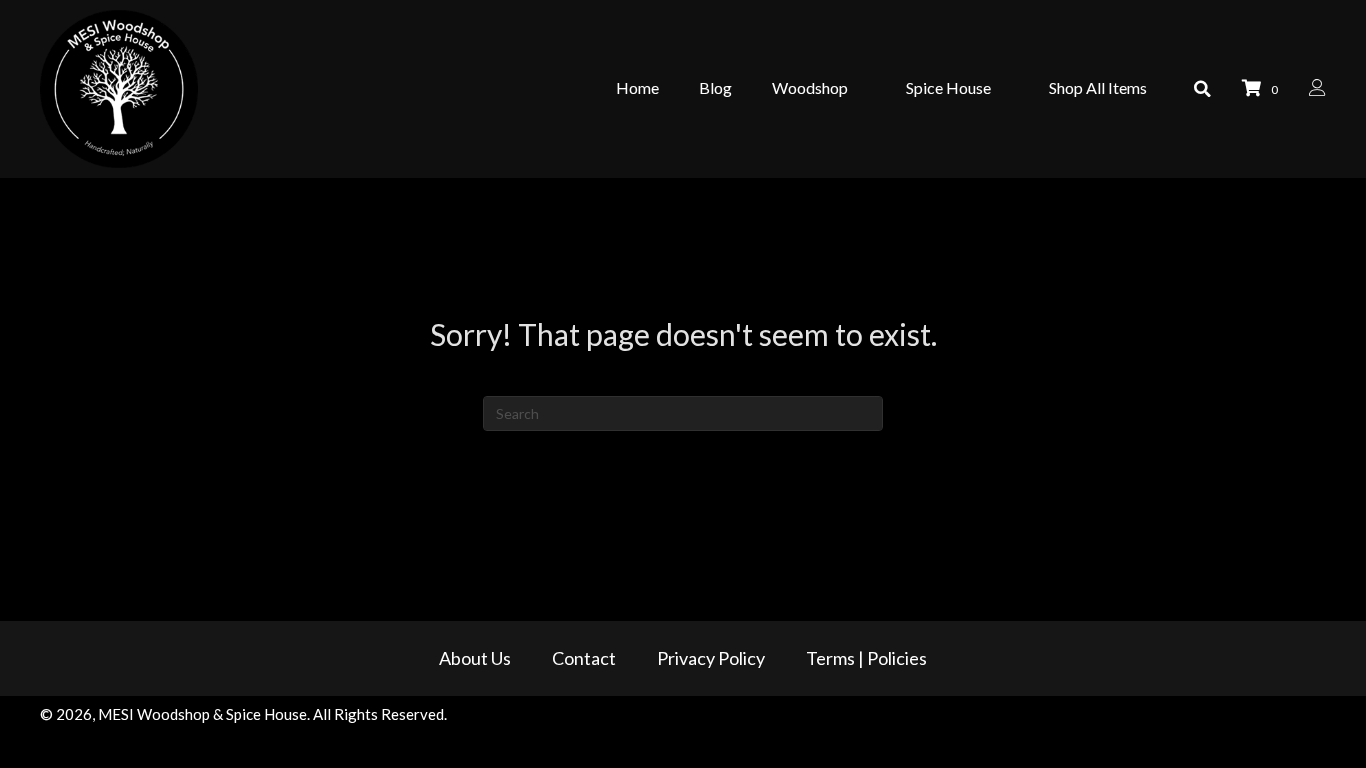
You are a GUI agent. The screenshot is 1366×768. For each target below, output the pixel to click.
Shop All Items (1098, 87)
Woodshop (810, 87)
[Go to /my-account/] (1317, 89)
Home (637, 87)
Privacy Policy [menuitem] (711, 658)
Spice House (948, 87)
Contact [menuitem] (584, 658)
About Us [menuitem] (475, 658)
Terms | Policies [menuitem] (866, 658)
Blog (715, 87)
